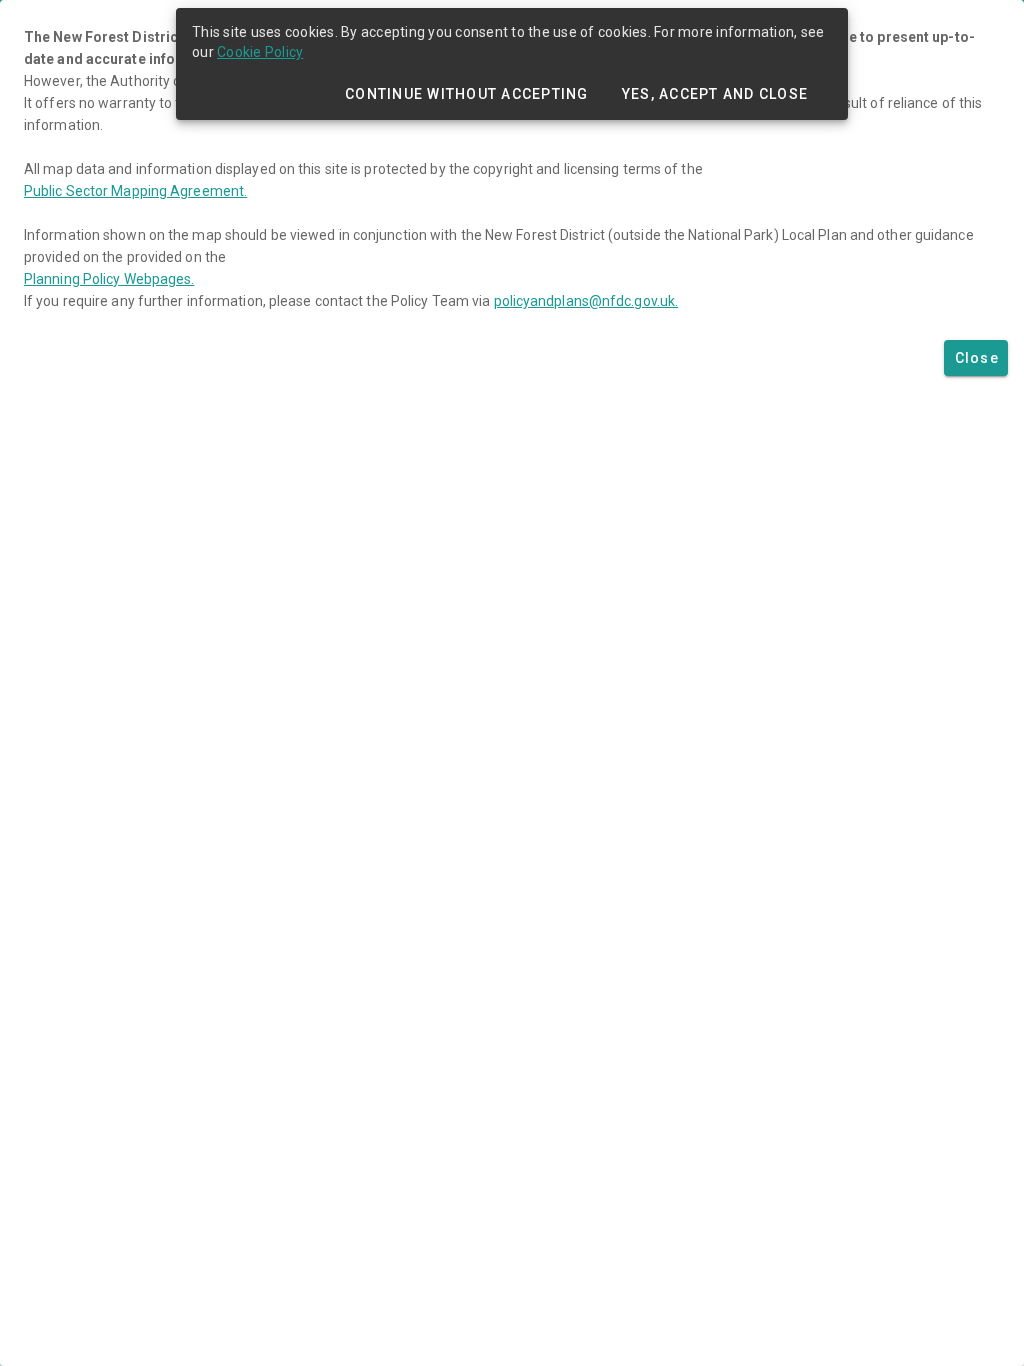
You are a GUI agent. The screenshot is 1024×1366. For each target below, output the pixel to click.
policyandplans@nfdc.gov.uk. (586, 301)
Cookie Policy (260, 52)
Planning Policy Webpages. (109, 279)
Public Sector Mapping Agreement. (135, 191)
